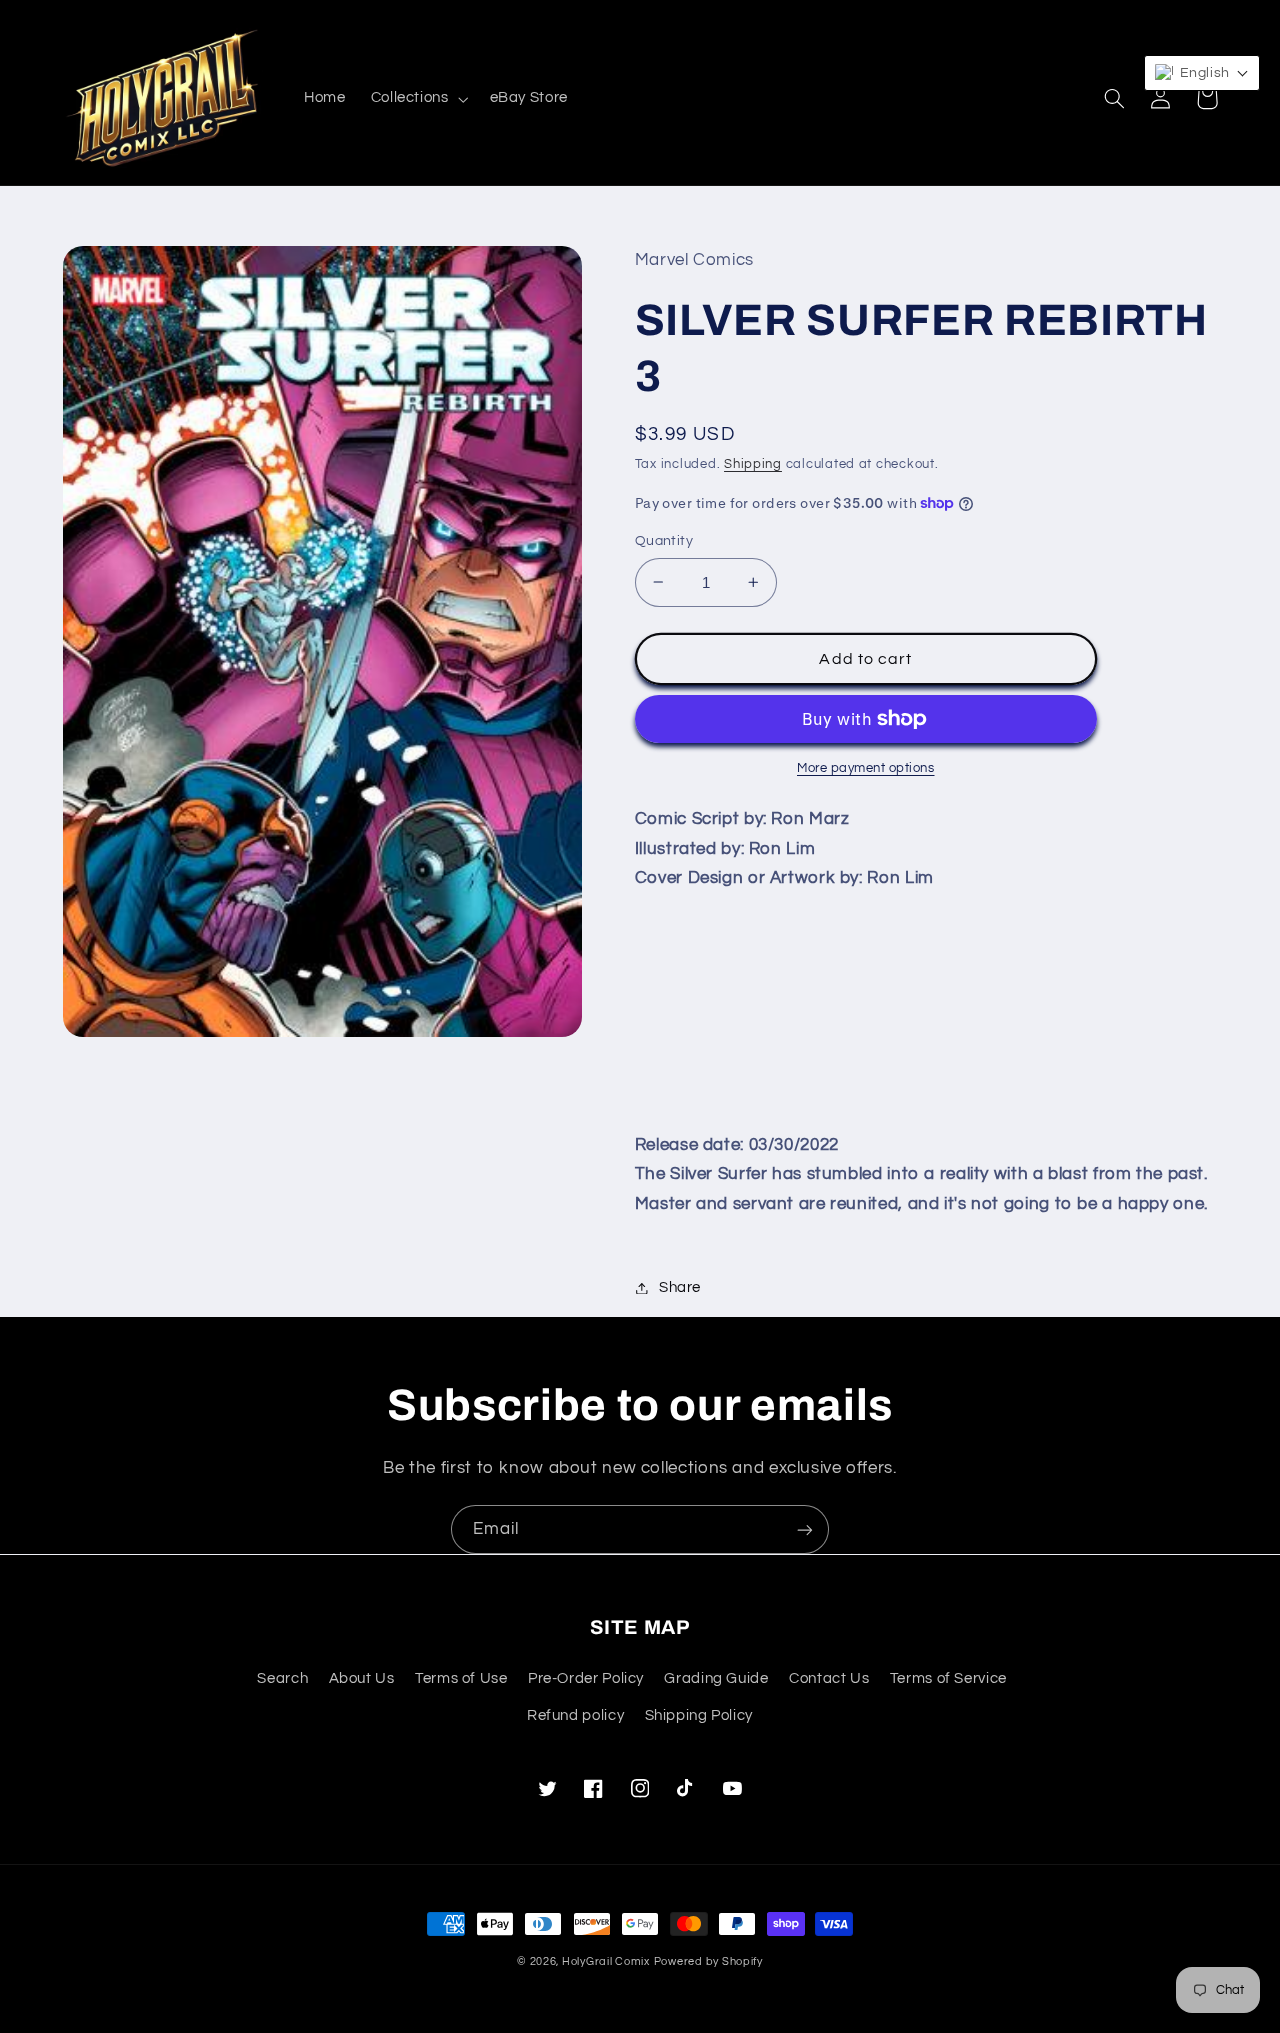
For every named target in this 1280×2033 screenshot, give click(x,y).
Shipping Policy (699, 1715)
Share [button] (680, 1287)
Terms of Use (461, 1678)
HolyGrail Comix (606, 1961)
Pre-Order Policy (586, 1678)
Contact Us (829, 1678)
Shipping (753, 464)
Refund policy (575, 1715)
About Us (362, 1678)
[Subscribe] (805, 1529)
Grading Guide (716, 1678)
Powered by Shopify (708, 1961)
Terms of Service (948, 1678)
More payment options (866, 768)
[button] (417, 99)
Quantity (664, 541)
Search (282, 1678)
